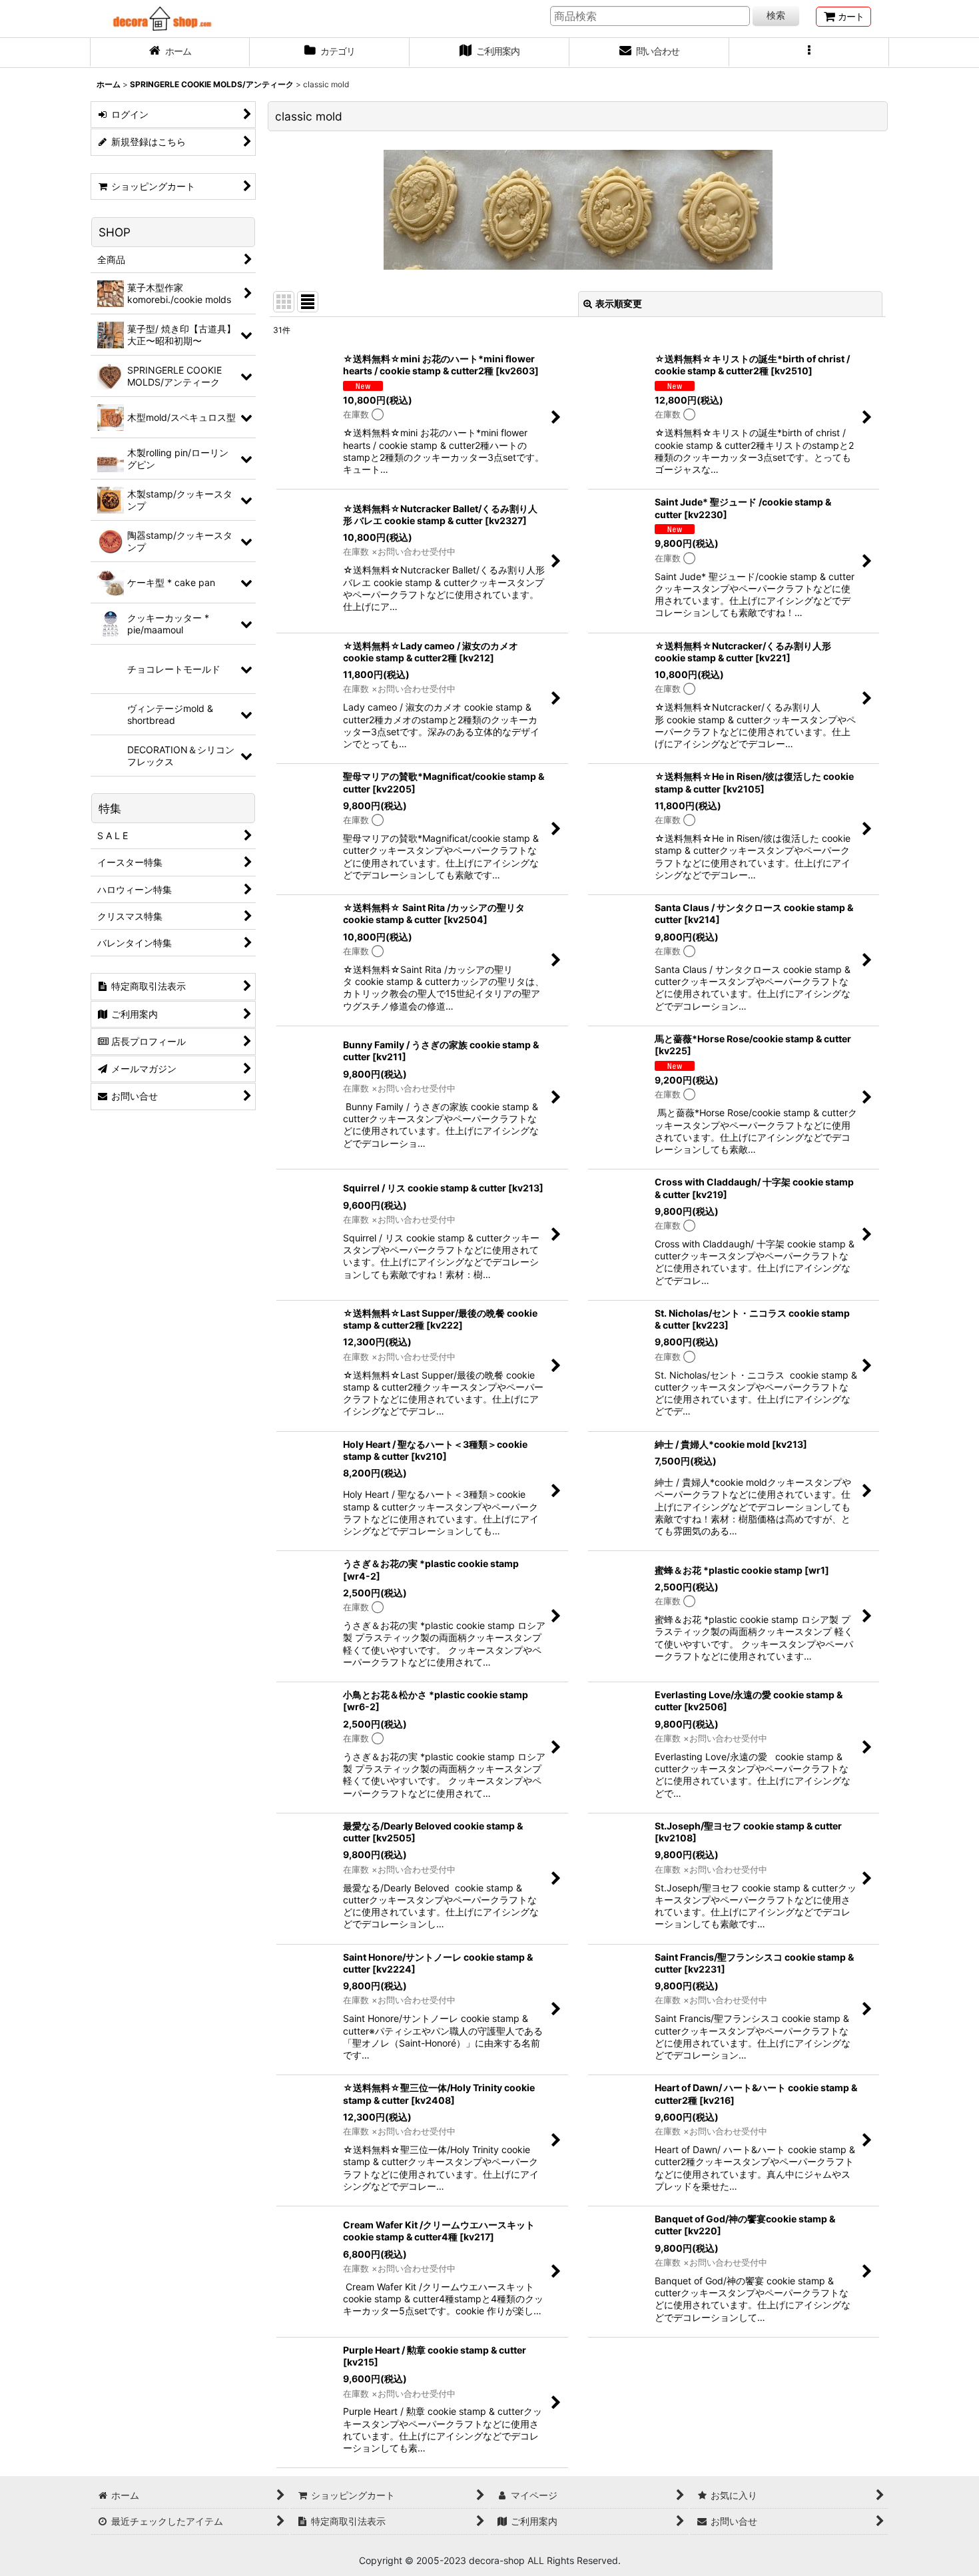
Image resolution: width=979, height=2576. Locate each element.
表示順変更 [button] (619, 303)
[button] (809, 53)
